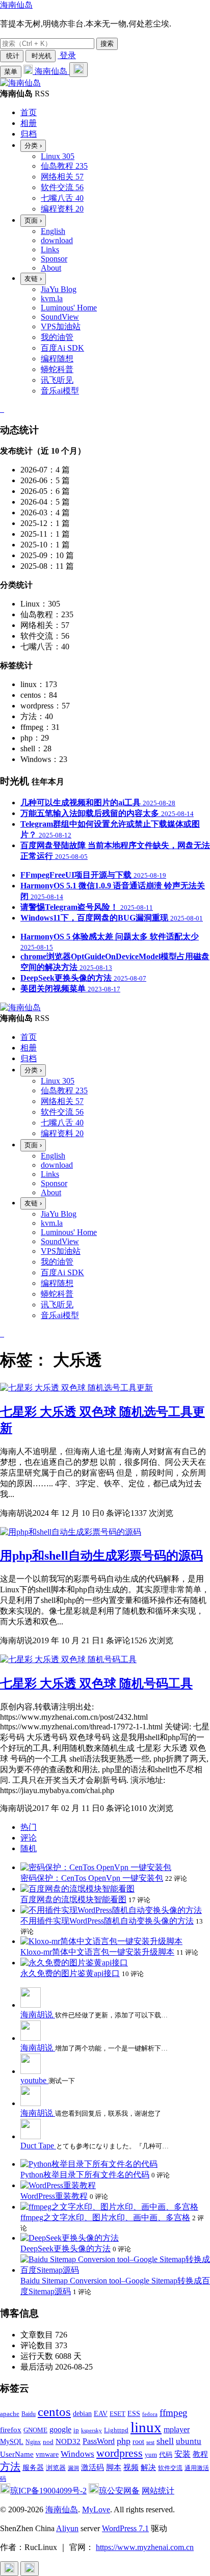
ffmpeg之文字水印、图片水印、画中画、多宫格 (105, 2217)
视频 (131, 2467)
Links (50, 249)
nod (48, 2442)
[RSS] (3, 409)
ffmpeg (174, 2413)
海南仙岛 (16, 5)
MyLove (96, 2509)
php (124, 2441)
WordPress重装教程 (54, 2196)
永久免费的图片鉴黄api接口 (70, 1973)
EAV (101, 2414)
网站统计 (158, 2491)
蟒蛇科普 (57, 369)
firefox (11, 2429)
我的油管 (57, 337)
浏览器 (56, 2468)
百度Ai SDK (62, 348)
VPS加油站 (61, 326)
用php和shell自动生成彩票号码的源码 (101, 1556)
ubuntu (189, 2441)
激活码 (93, 2467)
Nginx (33, 2442)
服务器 (33, 2468)
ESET (117, 2414)
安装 (182, 2454)
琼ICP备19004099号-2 (48, 2491)
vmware (47, 2454)
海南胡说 (38, 2015)
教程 (200, 2454)
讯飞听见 (57, 380)
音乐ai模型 (60, 391)
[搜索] (78, 70)
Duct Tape (38, 2146)
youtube (34, 2080)
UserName (17, 2454)
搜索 (107, 44)
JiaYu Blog (59, 289)
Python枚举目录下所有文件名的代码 (85, 2175)
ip (76, 2430)
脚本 (114, 2467)
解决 (148, 2467)
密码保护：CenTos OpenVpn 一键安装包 (92, 1878)
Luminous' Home (69, 308)
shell (165, 2441)
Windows (77, 2454)
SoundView (60, 317)
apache (10, 2414)
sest (150, 2442)
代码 (166, 2454)
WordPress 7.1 (125, 2528)
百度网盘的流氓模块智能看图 (73, 1899)
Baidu (29, 2414)
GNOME (35, 2430)
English (53, 231)
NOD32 (68, 2441)
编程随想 (57, 359)
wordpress (120, 2453)
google (60, 2429)
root (138, 2441)
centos (54, 2412)
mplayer (177, 2429)
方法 (10, 2466)
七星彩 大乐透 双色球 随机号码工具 (96, 1684)
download (57, 240)
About (51, 268)
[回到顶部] (9, 2569)
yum (151, 2455)
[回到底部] (30, 2569)
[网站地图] (1, 409)
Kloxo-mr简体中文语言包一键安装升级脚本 (97, 1952)
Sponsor (54, 259)
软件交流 (170, 2468)
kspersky (91, 2430)
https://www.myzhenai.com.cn (145, 2547)
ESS (134, 2414)
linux (146, 2427)
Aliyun (67, 2528)
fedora (150, 2414)
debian (82, 2414)
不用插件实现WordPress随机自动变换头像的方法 (107, 1921)
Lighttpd (116, 2430)
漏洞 (73, 2468)
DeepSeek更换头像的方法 (65, 2249)
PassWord (99, 2441)
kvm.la (52, 298)
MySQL (12, 2442)
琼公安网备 (119, 2491)
